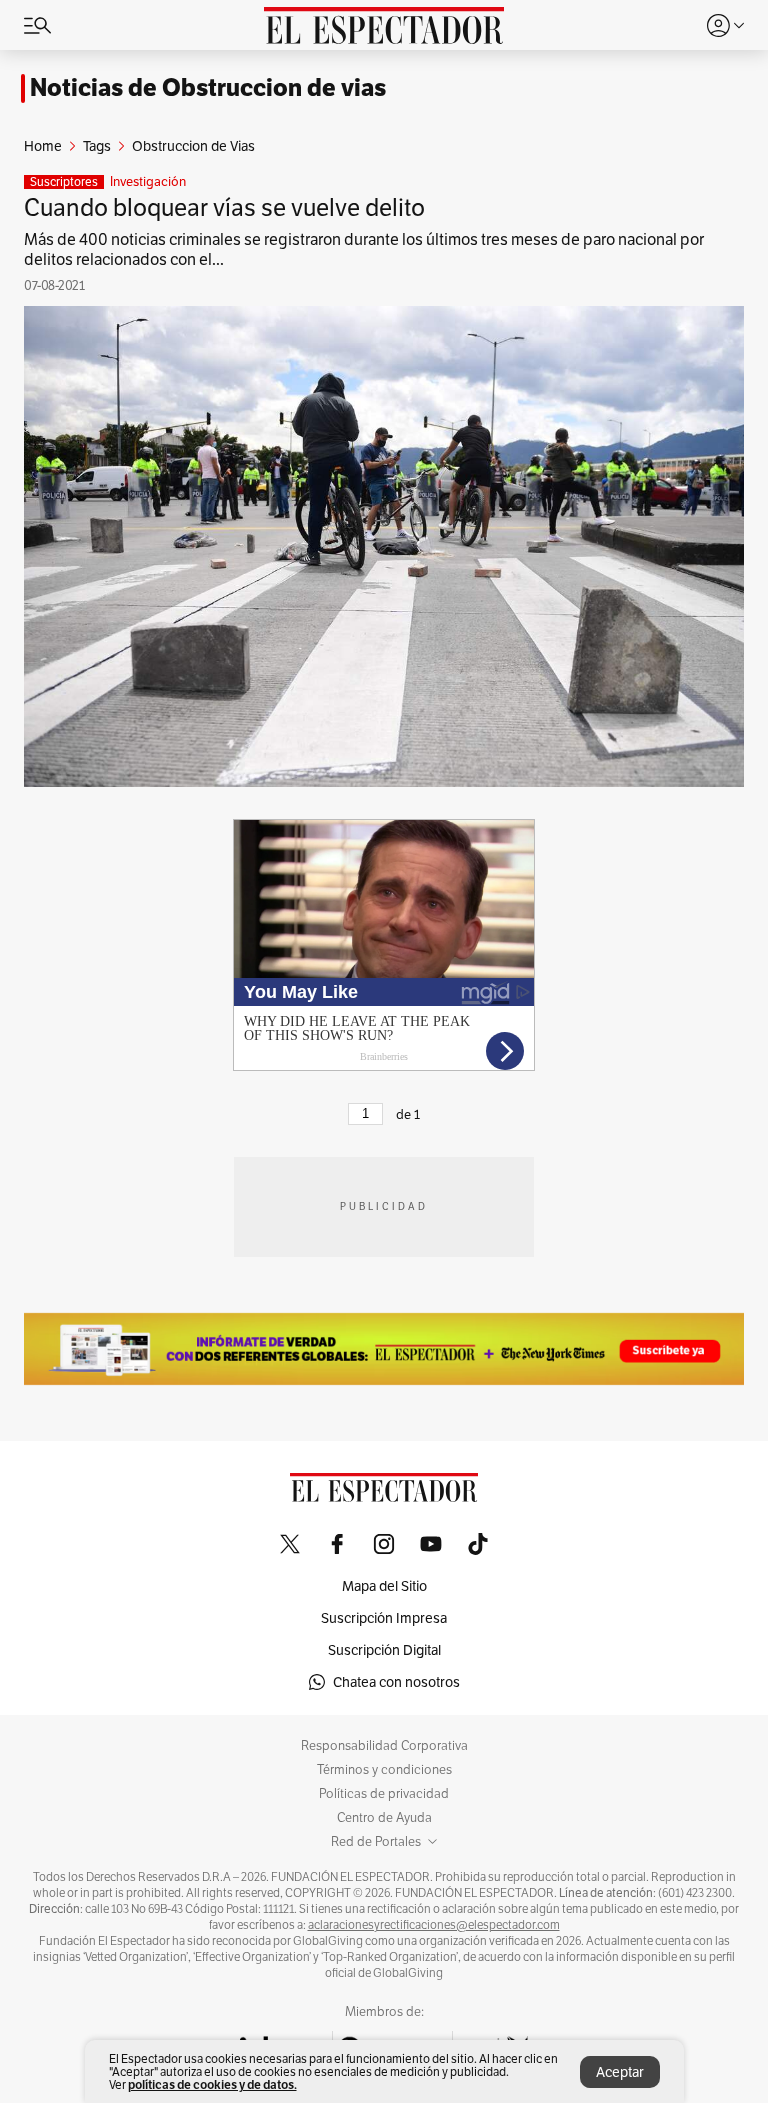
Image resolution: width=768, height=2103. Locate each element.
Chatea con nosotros (396, 1682)
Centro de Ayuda (384, 1818)
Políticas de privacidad (384, 1794)
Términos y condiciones (384, 1770)
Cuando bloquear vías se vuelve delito (224, 207)
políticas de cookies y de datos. (212, 2084)
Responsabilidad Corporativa (384, 1746)
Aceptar (620, 2072)
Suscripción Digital (384, 1650)
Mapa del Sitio (384, 1586)
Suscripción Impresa (384, 1618)
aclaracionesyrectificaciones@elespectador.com (434, 1925)
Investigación (148, 182)
